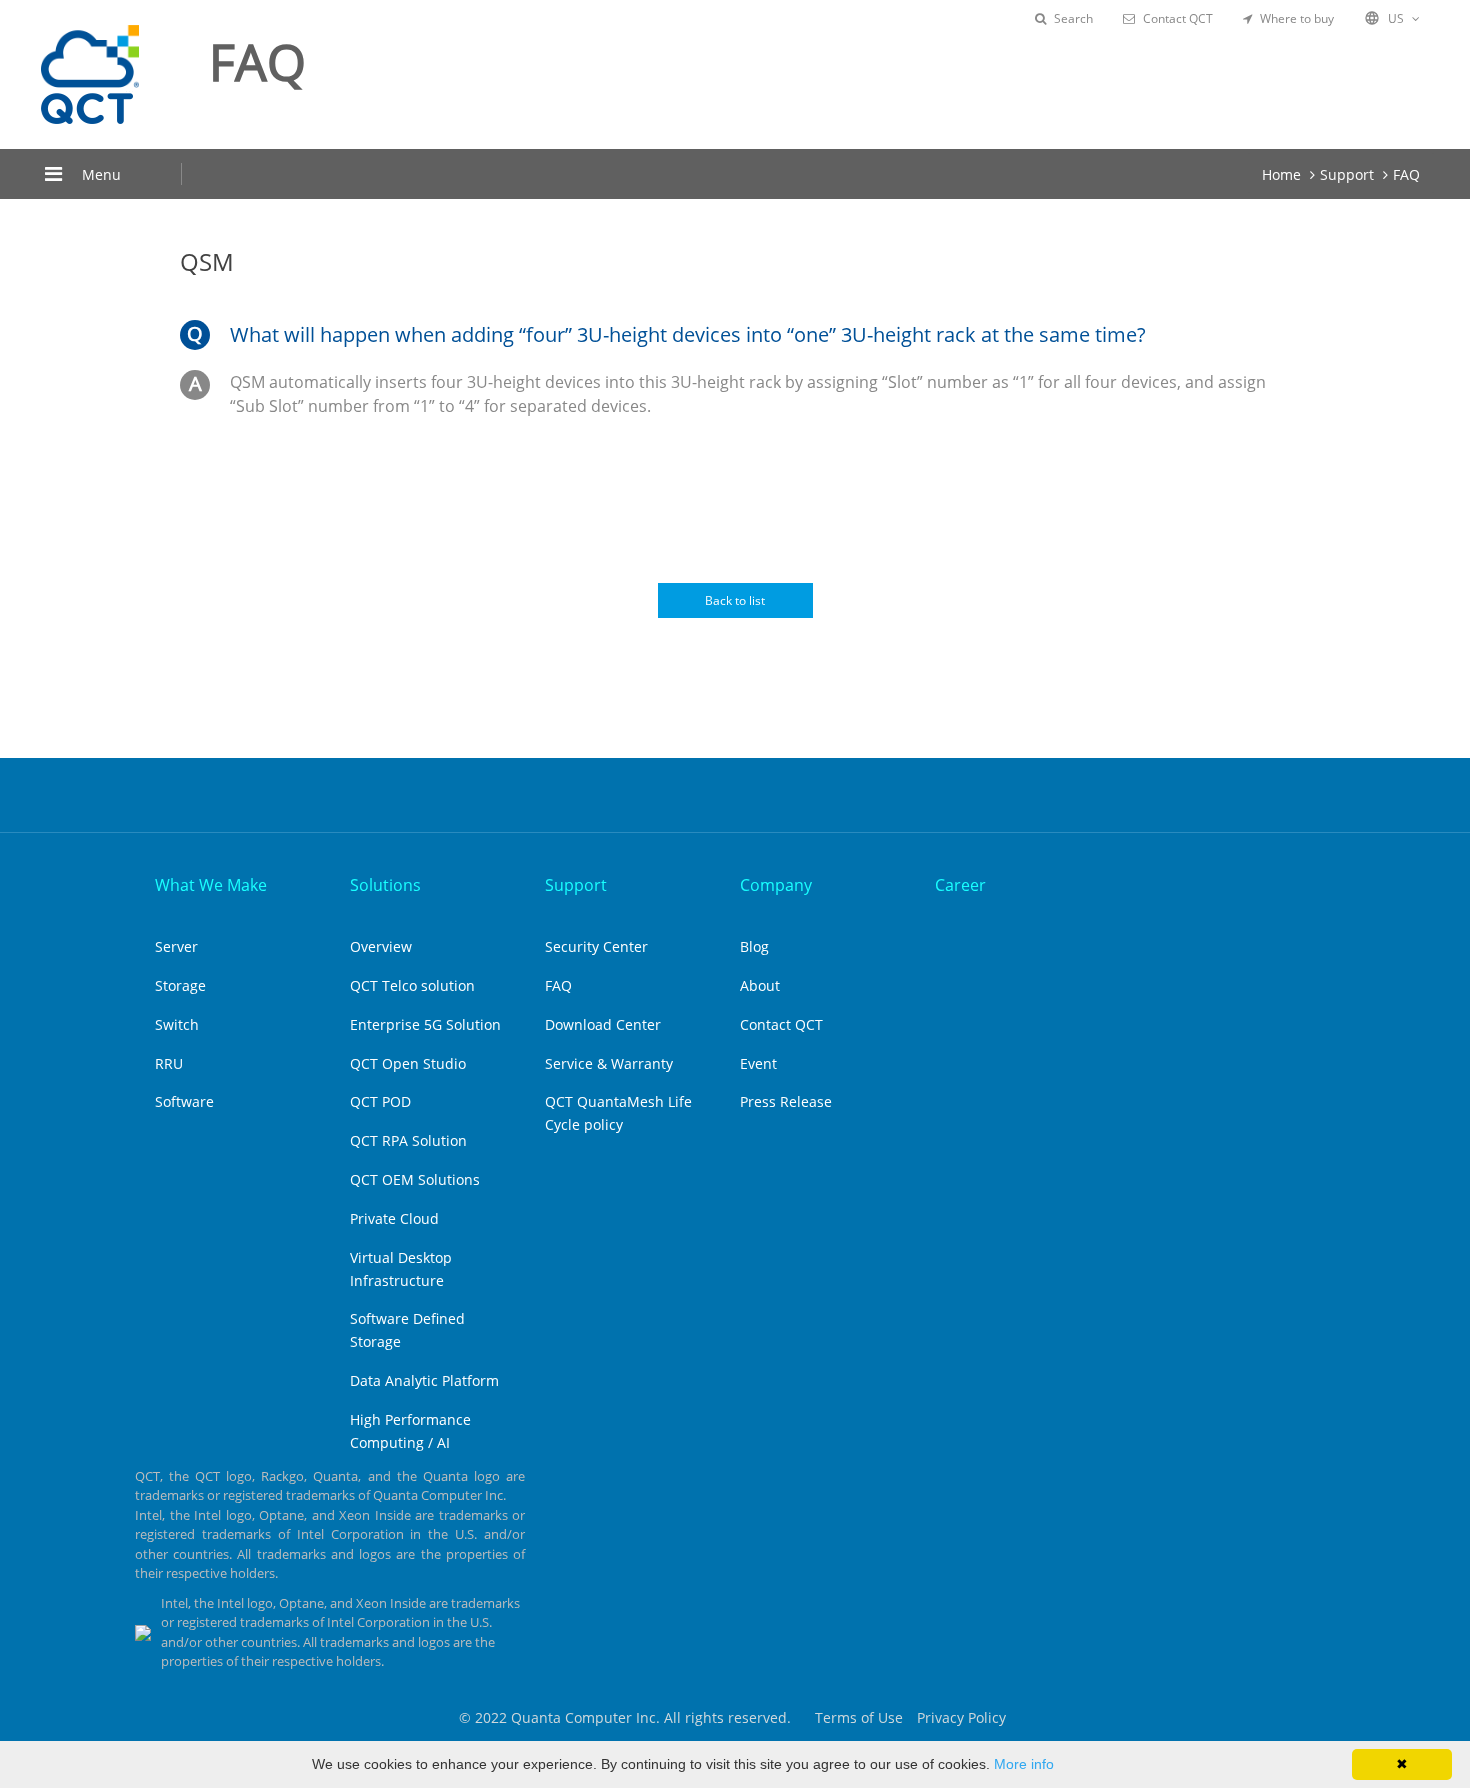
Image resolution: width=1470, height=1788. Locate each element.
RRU (169, 1063)
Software (184, 1101)
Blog (754, 946)
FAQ (1406, 174)
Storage (180, 985)
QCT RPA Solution (408, 1140)
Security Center (596, 946)
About (760, 985)
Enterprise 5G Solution (425, 1024)
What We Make (211, 885)
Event (758, 1063)
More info (1024, 1764)
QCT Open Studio (408, 1063)
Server (176, 946)
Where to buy (1297, 18)
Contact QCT (1178, 18)
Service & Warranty (609, 1063)
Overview (381, 946)
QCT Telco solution (412, 985)
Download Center (603, 1024)
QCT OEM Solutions (415, 1179)
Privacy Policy (961, 1717)
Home (1281, 174)
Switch (177, 1024)
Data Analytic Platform (424, 1380)
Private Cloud (394, 1218)
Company (776, 885)
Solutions (385, 885)
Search (1073, 18)
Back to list (735, 600)
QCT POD (380, 1101)
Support (1347, 174)
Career (960, 885)
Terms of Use (859, 1717)
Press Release (786, 1101)
